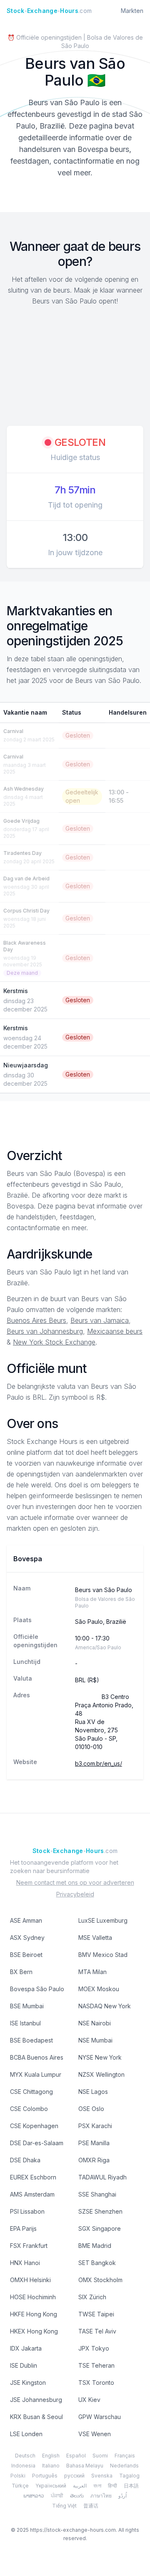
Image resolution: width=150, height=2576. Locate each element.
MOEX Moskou (99, 1989)
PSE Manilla (94, 2143)
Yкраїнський (51, 2486)
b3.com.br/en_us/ (99, 1763)
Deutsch (25, 2456)
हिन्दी (112, 2486)
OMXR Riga (94, 2160)
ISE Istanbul (25, 2023)
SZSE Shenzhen (100, 2211)
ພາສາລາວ (34, 2496)
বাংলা (97, 2486)
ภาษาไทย (101, 2496)
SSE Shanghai (97, 2194)
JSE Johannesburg (36, 2400)
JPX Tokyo (94, 2348)
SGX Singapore (100, 2228)
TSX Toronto (96, 2383)
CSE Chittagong (31, 2092)
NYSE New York (100, 2057)
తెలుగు (77, 2496)
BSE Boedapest (31, 2040)
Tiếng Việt (64, 2506)
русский (74, 2476)
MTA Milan (92, 1972)
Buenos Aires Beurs (36, 1320)
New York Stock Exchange (54, 1342)
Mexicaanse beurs (115, 1331)
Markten (132, 11)
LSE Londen (26, 2434)
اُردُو (122, 2496)
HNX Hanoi (25, 2263)
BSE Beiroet (26, 1955)
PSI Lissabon (27, 2211)
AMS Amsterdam (32, 2194)
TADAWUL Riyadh (102, 2177)
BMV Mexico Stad (103, 1955)
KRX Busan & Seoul (36, 2417)
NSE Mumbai (95, 2040)
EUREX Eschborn (33, 2177)
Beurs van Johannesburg (45, 1331)
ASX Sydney (27, 1938)
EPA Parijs (23, 2228)
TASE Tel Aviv (97, 2331)
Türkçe (20, 2486)
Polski (18, 2476)
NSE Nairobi (95, 2023)
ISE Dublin (24, 2365)
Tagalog (129, 2476)
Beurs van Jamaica (100, 1320)
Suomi (100, 2456)
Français (125, 2456)
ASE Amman (26, 1920)
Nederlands (124, 2466)
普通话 (91, 2506)
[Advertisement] (75, 367)
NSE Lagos (93, 2092)
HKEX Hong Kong (34, 2331)
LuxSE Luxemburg (103, 1920)
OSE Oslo (91, 2109)
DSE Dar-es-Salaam (37, 2143)
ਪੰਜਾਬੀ (57, 2496)
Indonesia (23, 2466)
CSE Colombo (29, 2109)
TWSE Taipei (96, 2314)
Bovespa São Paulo (37, 1989)
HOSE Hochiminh (33, 2297)
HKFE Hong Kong (34, 2314)
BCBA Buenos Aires (37, 2057)
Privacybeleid (75, 1894)
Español (76, 2456)
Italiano (51, 2466)
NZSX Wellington (101, 2074)
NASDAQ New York (105, 2006)
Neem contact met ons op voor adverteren (75, 1882)
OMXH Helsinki (30, 2280)
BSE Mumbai (27, 2006)
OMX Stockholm (100, 2280)
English (51, 2456)
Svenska (102, 2476)
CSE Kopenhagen (34, 2126)
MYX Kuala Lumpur (36, 2074)
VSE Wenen (95, 2434)
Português (45, 2476)
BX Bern (21, 1972)
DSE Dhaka (25, 2160)
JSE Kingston (28, 2383)
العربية (80, 2486)
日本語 (131, 2486)
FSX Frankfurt (29, 2246)
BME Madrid (95, 2246)
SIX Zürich (92, 2297)
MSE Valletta (95, 1938)
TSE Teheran (96, 2365)
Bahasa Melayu (85, 2466)
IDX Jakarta (26, 2348)
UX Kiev (89, 2400)
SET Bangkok (97, 2263)
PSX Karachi (95, 2126)
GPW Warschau (100, 2417)
